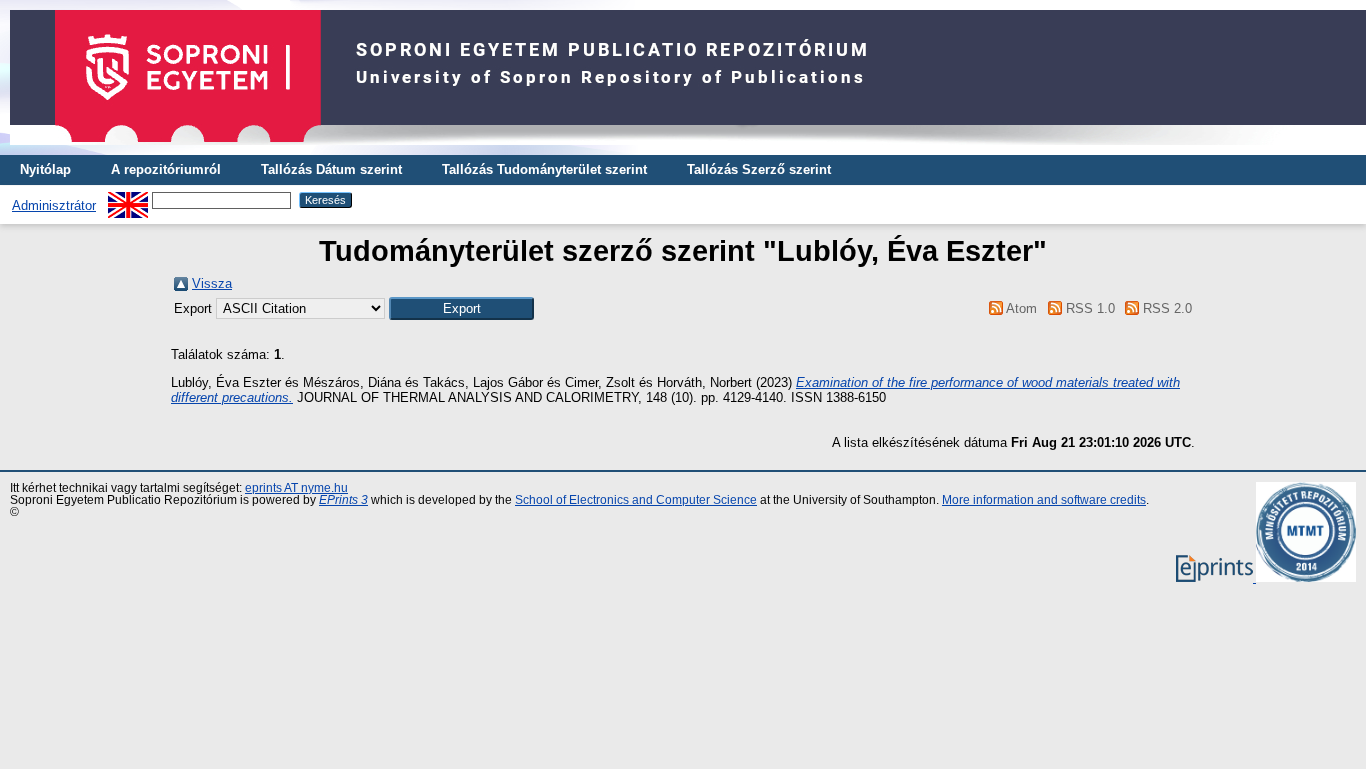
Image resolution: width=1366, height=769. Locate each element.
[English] (128, 199)
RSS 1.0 (1088, 308)
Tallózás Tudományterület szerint (544, 169)
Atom (1020, 308)
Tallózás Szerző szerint (759, 169)
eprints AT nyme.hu (296, 488)
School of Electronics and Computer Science (636, 500)
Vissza (212, 283)
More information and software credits (1044, 500)
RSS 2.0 (1165, 308)
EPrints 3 (343, 500)
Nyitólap (45, 169)
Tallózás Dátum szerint (331, 169)
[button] (461, 308)
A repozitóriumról (166, 169)
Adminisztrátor (54, 205)
